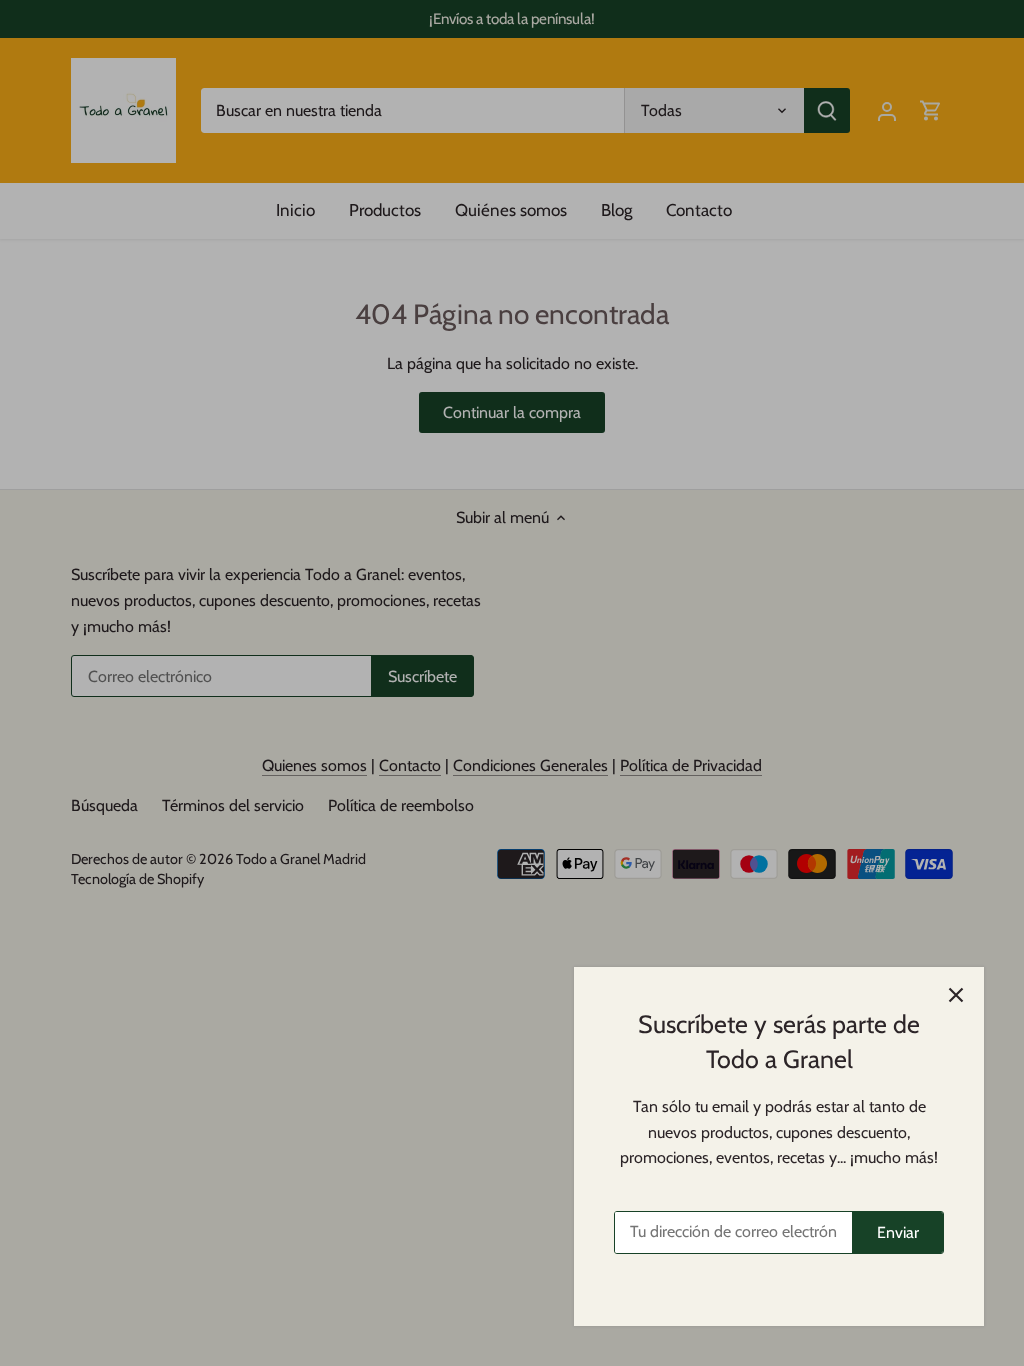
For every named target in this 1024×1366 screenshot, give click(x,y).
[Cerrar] (956, 995)
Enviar (898, 1232)
